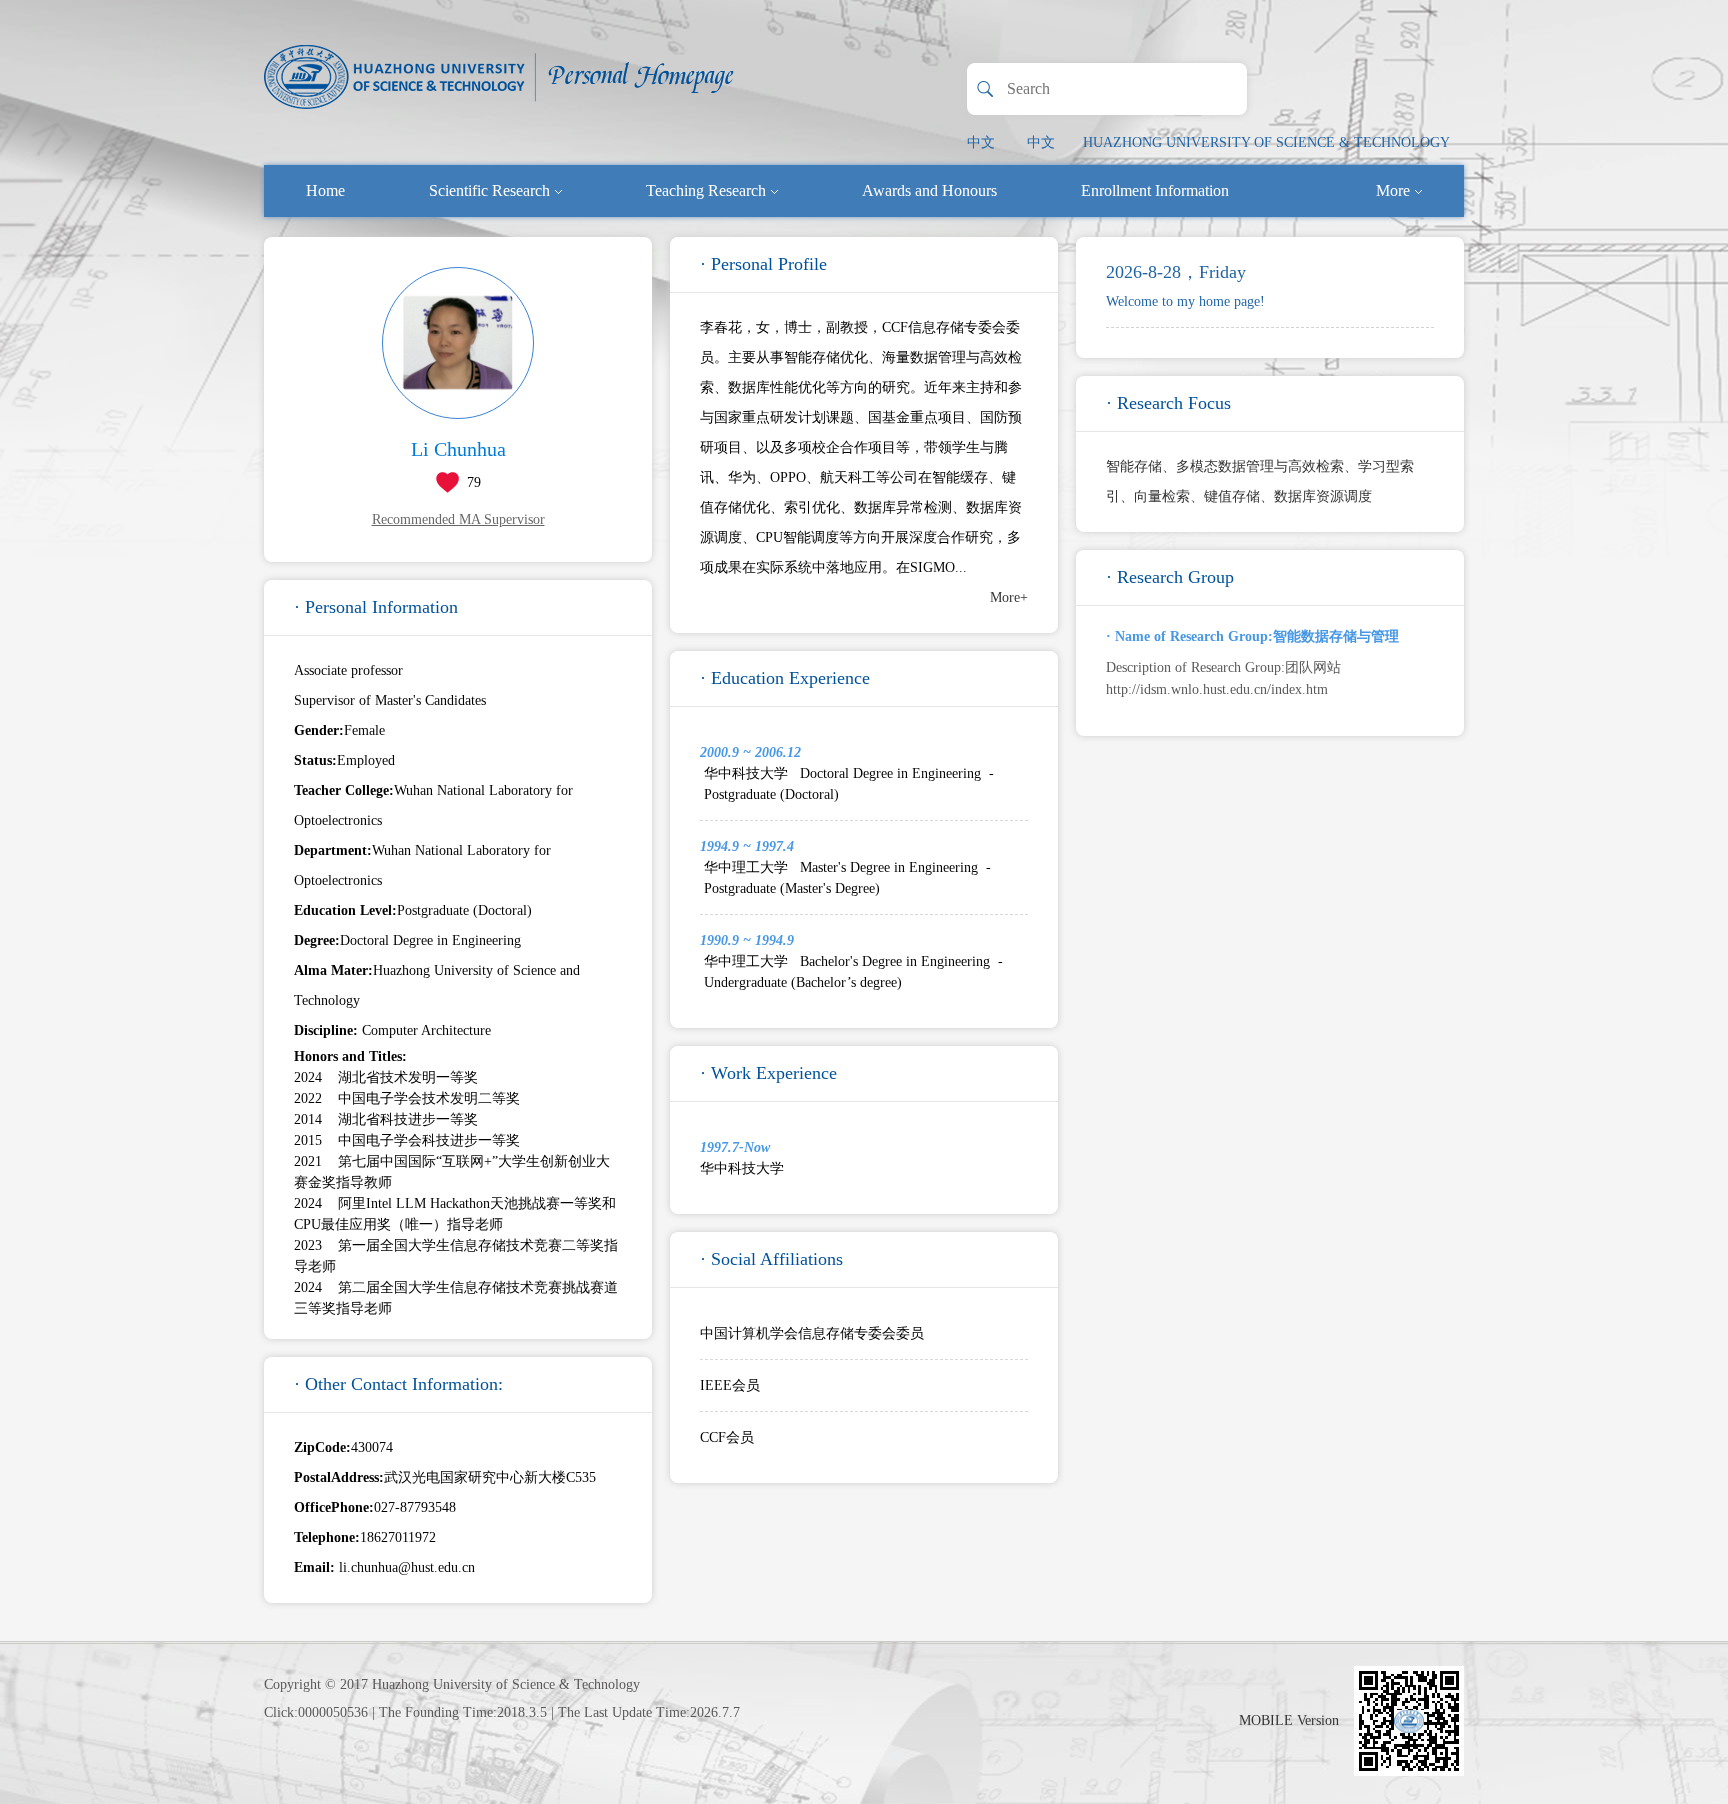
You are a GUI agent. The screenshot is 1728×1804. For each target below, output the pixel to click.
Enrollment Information (1155, 190)
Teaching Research (706, 190)
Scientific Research (489, 190)
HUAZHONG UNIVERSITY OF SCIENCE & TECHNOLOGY (1266, 142)
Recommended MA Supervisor (458, 519)
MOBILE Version (1289, 1720)
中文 (981, 142)
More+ (1009, 597)
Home (325, 190)
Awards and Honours (929, 190)
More (1393, 190)
